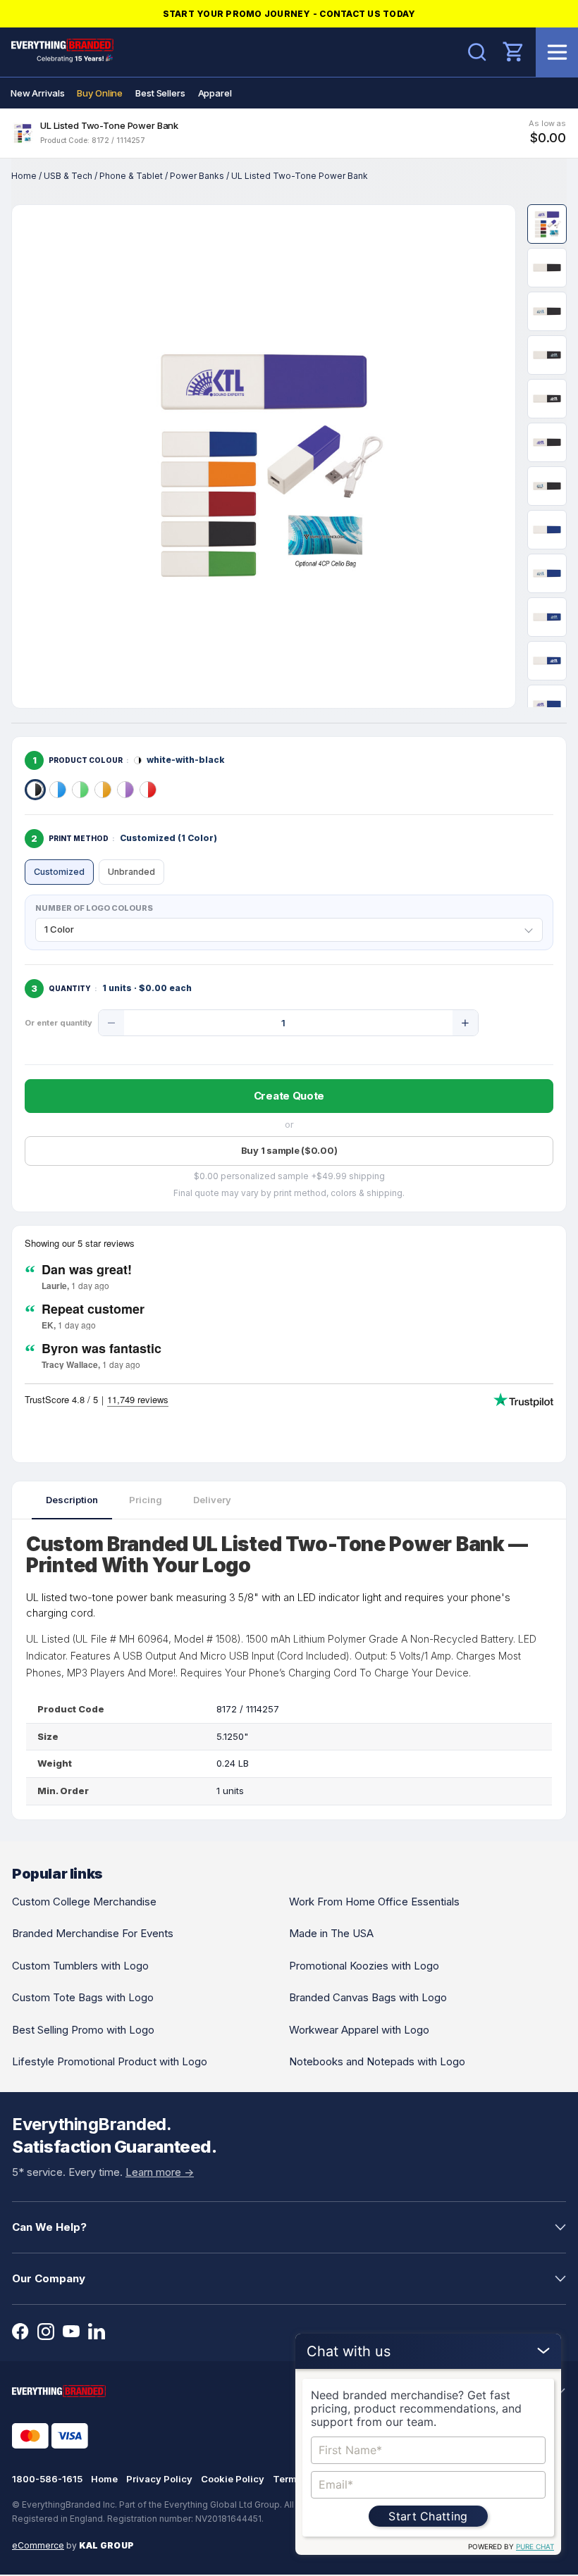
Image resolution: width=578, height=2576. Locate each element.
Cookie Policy (233, 2479)
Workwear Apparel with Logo (359, 2030)
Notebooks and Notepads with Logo (377, 2061)
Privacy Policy (159, 2479)
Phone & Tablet (131, 176)
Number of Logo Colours (94, 908)
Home (24, 176)
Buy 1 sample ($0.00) (289, 1150)
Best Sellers (160, 93)
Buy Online (100, 93)
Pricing (146, 1500)
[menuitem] (37, 93)
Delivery (212, 1500)
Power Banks (197, 176)
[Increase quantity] (465, 1023)
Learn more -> (160, 2172)
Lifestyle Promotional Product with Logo (110, 2061)
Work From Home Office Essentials (374, 1902)
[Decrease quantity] (111, 1023)
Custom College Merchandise (84, 1902)
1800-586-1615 (47, 2479)
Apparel (215, 93)
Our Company (49, 2278)
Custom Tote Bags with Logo (83, 1997)
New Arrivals (37, 93)
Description (72, 1500)
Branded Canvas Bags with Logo (368, 1997)
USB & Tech (68, 176)
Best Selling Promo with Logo (83, 2030)
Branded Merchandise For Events (93, 1933)
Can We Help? (49, 2227)
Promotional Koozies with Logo (364, 1966)
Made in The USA (331, 1933)
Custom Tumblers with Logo (80, 1966)
